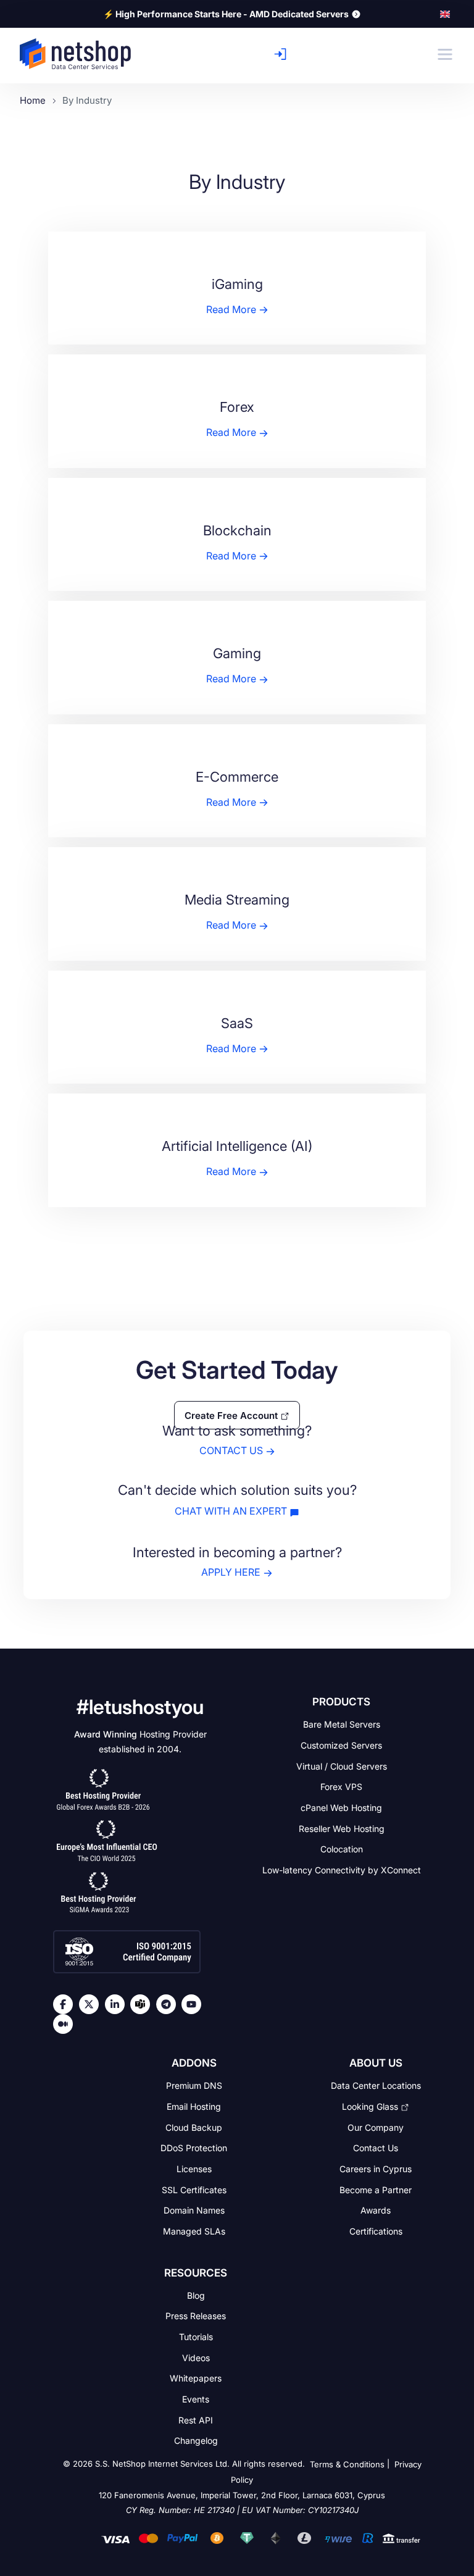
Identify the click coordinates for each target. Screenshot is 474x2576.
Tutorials (196, 2337)
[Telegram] (169, 2004)
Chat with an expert (231, 1511)
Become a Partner (376, 2189)
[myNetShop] (284, 54)
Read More (231, 309)
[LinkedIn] (118, 2004)
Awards (376, 2210)
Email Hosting (194, 2106)
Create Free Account (231, 1415)
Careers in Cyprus (376, 2169)
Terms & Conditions (347, 2464)
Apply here (231, 1572)
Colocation (342, 1849)
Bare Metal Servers (342, 1724)
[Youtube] (194, 2004)
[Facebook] (66, 2004)
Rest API (196, 2419)
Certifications (376, 2231)
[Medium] (66, 2024)
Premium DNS (194, 2085)
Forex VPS (341, 1787)
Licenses (194, 2169)
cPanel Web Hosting (341, 1808)
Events (196, 2399)
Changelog (196, 2440)
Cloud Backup (194, 2127)
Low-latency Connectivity (342, 1870)
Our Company (376, 2127)
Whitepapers (196, 2378)
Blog (196, 2295)
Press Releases (196, 2316)
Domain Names (194, 2210)
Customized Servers (341, 1745)
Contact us (231, 1451)
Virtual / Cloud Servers (342, 1766)
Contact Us (376, 2148)
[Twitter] (92, 2004)
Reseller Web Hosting (342, 1828)
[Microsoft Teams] (143, 2004)
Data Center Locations (376, 2085)
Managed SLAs (194, 2231)
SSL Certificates (194, 2189)
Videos (196, 2357)
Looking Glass (370, 2106)
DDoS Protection (194, 2148)
